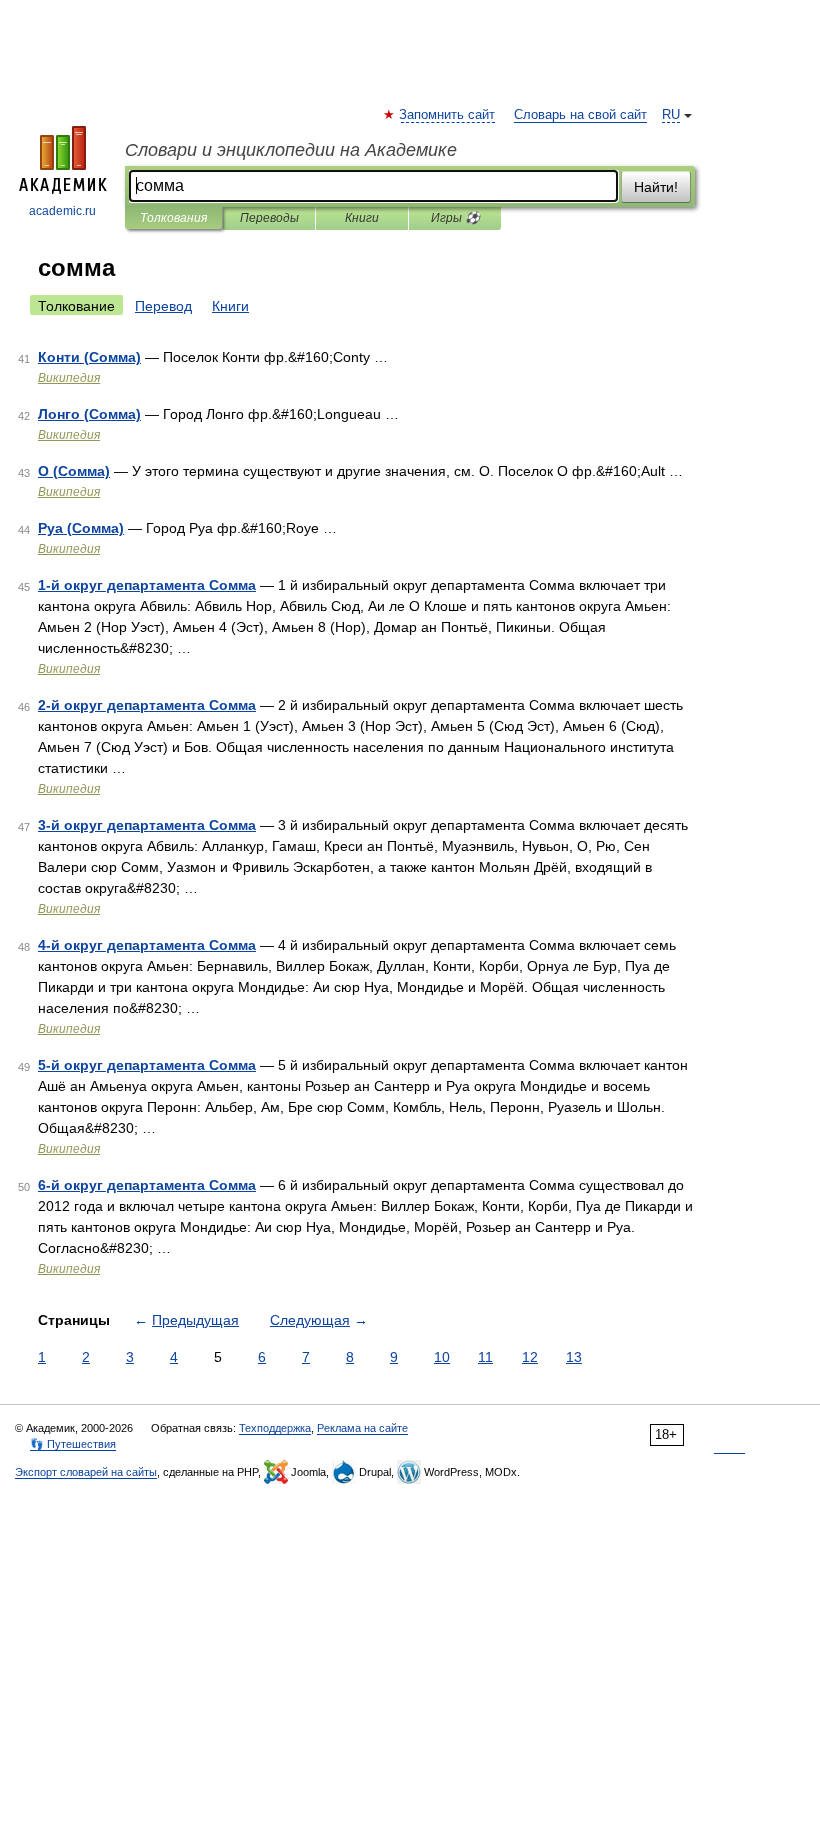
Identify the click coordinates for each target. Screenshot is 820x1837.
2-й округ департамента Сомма (147, 705)
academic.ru (62, 211)
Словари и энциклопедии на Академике (291, 150)
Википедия (69, 378)
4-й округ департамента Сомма (147, 945)
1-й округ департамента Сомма (147, 585)
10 (442, 1357)
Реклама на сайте (362, 1428)
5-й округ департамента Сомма (147, 1065)
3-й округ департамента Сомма (147, 825)
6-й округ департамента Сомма (147, 1185)
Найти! (656, 187)
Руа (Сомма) (81, 528)
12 (530, 1357)
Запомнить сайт (448, 115)
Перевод (163, 306)
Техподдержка (275, 1428)
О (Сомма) (74, 471)
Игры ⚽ (455, 218)
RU (671, 115)
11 (485, 1357)
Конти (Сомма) (89, 357)
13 (574, 1357)
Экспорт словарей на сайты (86, 1472)
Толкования (173, 218)
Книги (362, 218)
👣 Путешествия (73, 1444)
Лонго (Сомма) (89, 414)
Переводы (269, 218)
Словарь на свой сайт (580, 115)
